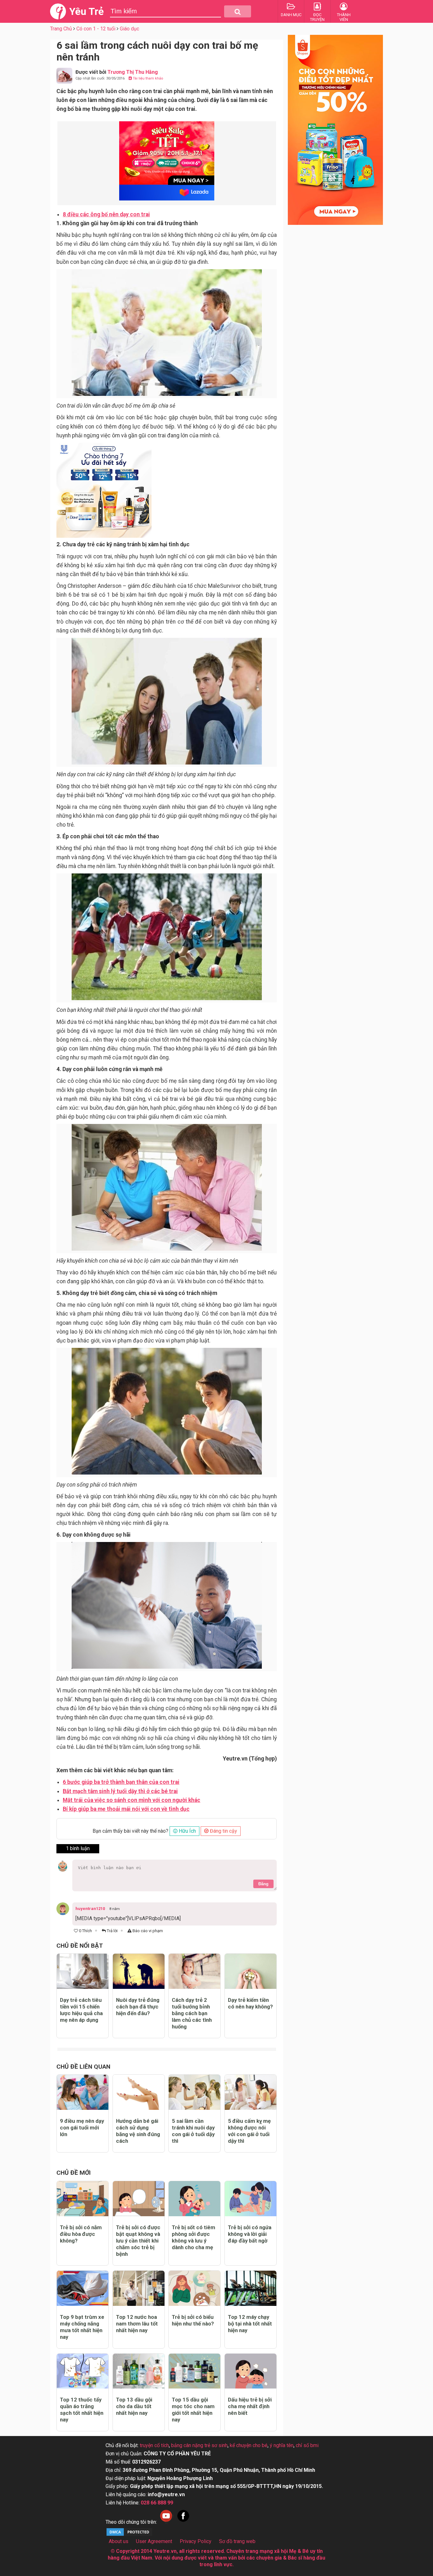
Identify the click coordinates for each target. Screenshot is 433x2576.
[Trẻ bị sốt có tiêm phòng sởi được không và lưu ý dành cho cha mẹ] (194, 2199)
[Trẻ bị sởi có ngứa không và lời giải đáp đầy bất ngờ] (251, 2199)
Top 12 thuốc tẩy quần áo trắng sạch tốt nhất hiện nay (82, 2410)
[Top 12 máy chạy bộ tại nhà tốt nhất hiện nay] (251, 2288)
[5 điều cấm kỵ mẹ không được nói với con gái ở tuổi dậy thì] (251, 2092)
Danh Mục (291, 15)
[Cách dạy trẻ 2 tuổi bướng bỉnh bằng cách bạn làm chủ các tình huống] (194, 1971)
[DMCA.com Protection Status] (129, 2535)
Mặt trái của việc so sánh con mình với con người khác (132, 1800)
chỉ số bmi (307, 2445)
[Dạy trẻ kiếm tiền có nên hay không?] (251, 1971)
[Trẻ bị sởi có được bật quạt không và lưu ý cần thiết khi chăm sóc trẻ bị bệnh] (139, 2199)
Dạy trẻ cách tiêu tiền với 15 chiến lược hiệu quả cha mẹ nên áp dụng (81, 2010)
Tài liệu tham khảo (148, 78)
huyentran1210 (90, 1909)
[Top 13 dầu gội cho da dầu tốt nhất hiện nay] (139, 2371)
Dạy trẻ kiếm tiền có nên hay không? (250, 2003)
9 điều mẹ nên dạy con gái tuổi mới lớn (82, 2128)
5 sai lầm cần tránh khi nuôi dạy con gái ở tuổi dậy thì (193, 2131)
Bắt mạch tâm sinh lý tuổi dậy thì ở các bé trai (120, 1791)
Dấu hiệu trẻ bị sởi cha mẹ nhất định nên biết (250, 2406)
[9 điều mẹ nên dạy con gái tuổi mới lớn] (83, 2092)
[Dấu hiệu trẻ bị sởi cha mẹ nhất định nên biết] (251, 2371)
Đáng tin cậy (223, 1831)
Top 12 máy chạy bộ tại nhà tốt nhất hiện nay (250, 2324)
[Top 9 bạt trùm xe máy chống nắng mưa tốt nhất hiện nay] (83, 2288)
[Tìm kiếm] (238, 11)
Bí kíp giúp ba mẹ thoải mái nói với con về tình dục (126, 1809)
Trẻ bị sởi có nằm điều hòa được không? (81, 2234)
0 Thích (85, 1931)
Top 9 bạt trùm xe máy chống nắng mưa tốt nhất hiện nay (82, 2327)
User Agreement (154, 2541)
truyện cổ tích (154, 2445)
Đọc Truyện (317, 17)
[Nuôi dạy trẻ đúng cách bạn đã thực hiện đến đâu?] (139, 1971)
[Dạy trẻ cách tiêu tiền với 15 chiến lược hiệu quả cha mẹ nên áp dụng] (83, 1971)
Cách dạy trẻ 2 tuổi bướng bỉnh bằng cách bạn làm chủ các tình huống (192, 2013)
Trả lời (112, 1931)
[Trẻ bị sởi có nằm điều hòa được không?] (83, 2199)
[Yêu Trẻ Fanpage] (183, 2522)
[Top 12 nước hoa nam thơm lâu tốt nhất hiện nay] (139, 2288)
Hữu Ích (187, 1831)
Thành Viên (344, 17)
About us (119, 2541)
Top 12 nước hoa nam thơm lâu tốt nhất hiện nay (137, 2324)
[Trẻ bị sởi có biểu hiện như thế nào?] (194, 2288)
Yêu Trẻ (86, 11)
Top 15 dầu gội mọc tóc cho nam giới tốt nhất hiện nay (193, 2410)
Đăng (263, 1884)
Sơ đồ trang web (237, 2541)
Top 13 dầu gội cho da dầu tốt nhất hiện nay (134, 2406)
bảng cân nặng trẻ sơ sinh (199, 2445)
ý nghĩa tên (282, 2445)
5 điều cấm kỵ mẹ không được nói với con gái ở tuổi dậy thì (249, 2131)
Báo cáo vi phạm (147, 1931)
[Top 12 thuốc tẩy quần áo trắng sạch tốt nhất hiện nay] (83, 2371)
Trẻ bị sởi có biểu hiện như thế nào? (193, 2320)
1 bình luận (78, 1848)
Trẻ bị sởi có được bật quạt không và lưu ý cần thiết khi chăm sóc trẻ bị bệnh (138, 2241)
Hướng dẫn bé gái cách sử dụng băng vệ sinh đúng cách (138, 2131)
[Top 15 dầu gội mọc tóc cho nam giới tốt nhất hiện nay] (194, 2371)
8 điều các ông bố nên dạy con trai (106, 214)
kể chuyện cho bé (249, 2445)
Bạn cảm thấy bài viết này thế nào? (130, 1831)
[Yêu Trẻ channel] (166, 2522)
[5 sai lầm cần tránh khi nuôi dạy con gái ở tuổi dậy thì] (194, 2092)
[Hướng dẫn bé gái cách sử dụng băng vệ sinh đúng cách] (139, 2092)
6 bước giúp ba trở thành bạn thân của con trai (121, 1782)
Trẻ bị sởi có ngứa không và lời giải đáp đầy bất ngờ (250, 2234)
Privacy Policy (196, 2541)
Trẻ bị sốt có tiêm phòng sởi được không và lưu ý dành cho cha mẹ (194, 2237)
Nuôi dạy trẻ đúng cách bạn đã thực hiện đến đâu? (138, 2007)
